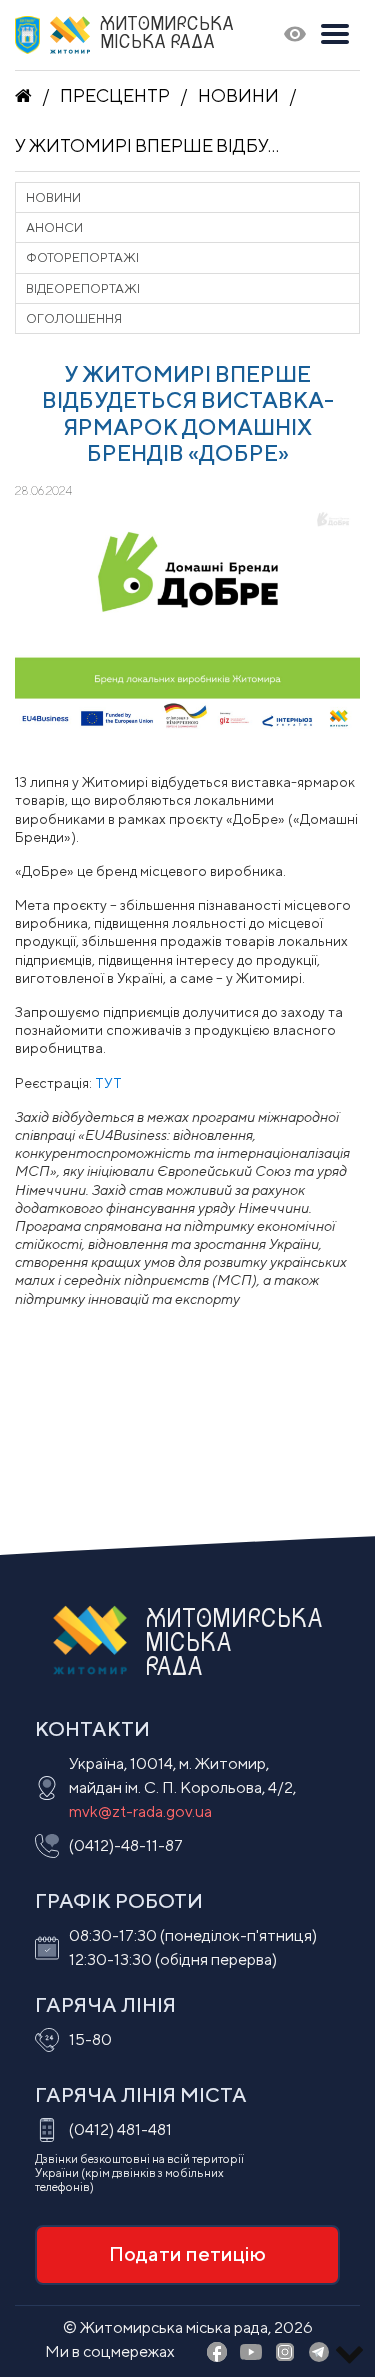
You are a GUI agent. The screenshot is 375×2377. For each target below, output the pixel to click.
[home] (23, 96)
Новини (238, 95)
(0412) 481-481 (120, 2129)
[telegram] (319, 2353)
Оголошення (74, 318)
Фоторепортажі (82, 257)
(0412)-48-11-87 (126, 1845)
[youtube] (251, 2353)
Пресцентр (115, 95)
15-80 (90, 2039)
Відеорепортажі (83, 288)
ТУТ (108, 1083)
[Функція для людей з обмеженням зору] (295, 35)
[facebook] (217, 2353)
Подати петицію (187, 2253)
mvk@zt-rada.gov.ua (140, 1811)
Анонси (54, 227)
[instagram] (285, 2353)
